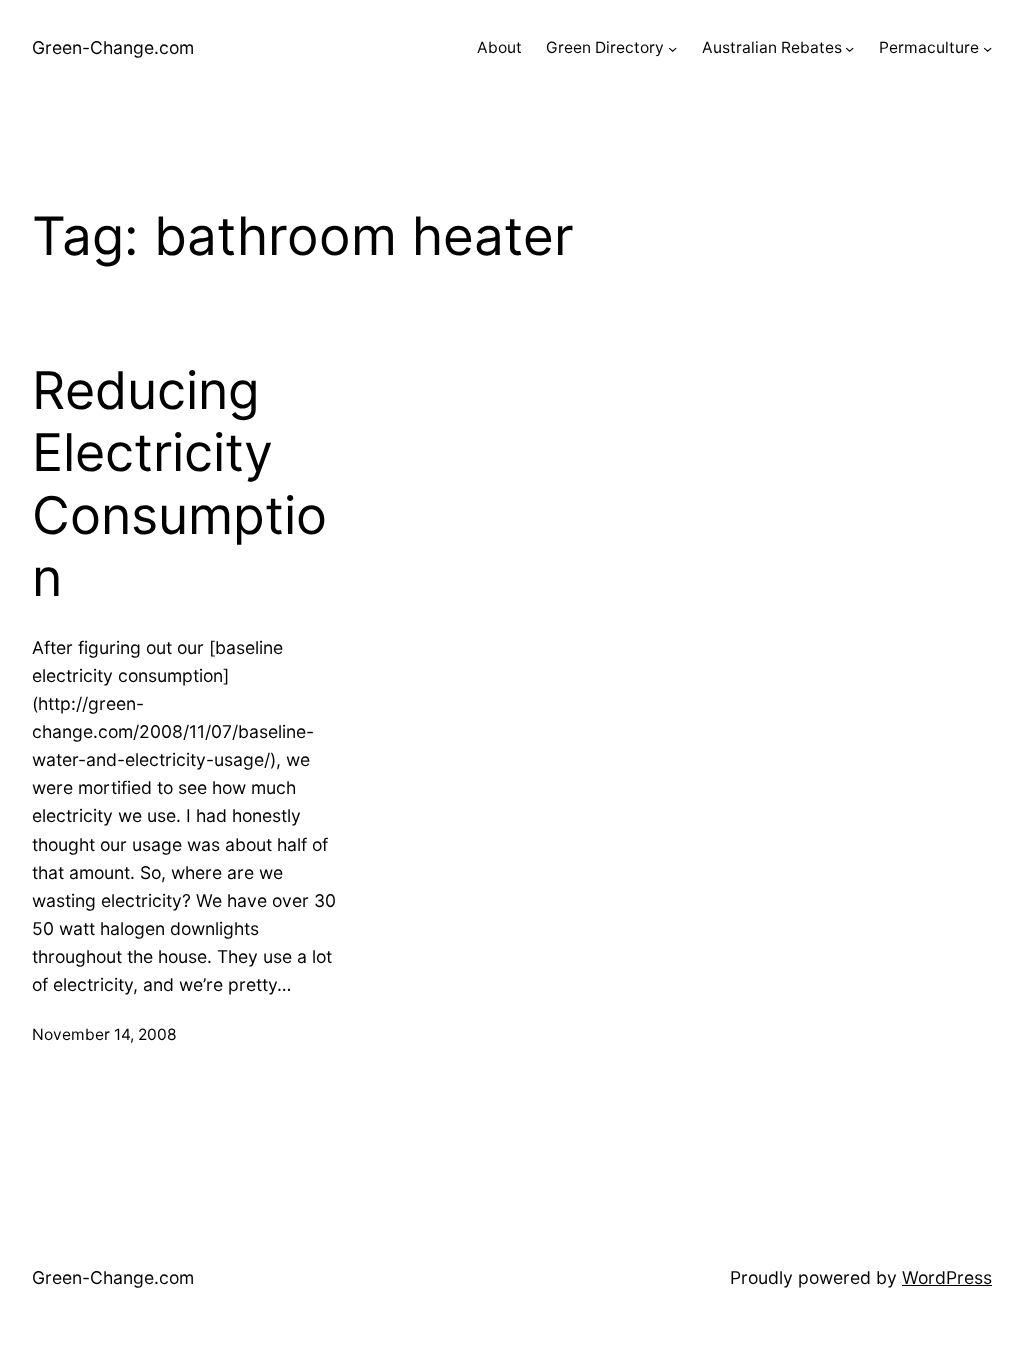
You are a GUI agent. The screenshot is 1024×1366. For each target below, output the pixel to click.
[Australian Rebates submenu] (849, 48)
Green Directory (605, 47)
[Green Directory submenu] (672, 48)
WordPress (947, 1277)
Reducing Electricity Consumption (179, 484)
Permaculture (929, 47)
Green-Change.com (113, 47)
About (499, 47)
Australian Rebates (772, 47)
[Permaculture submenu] (987, 48)
